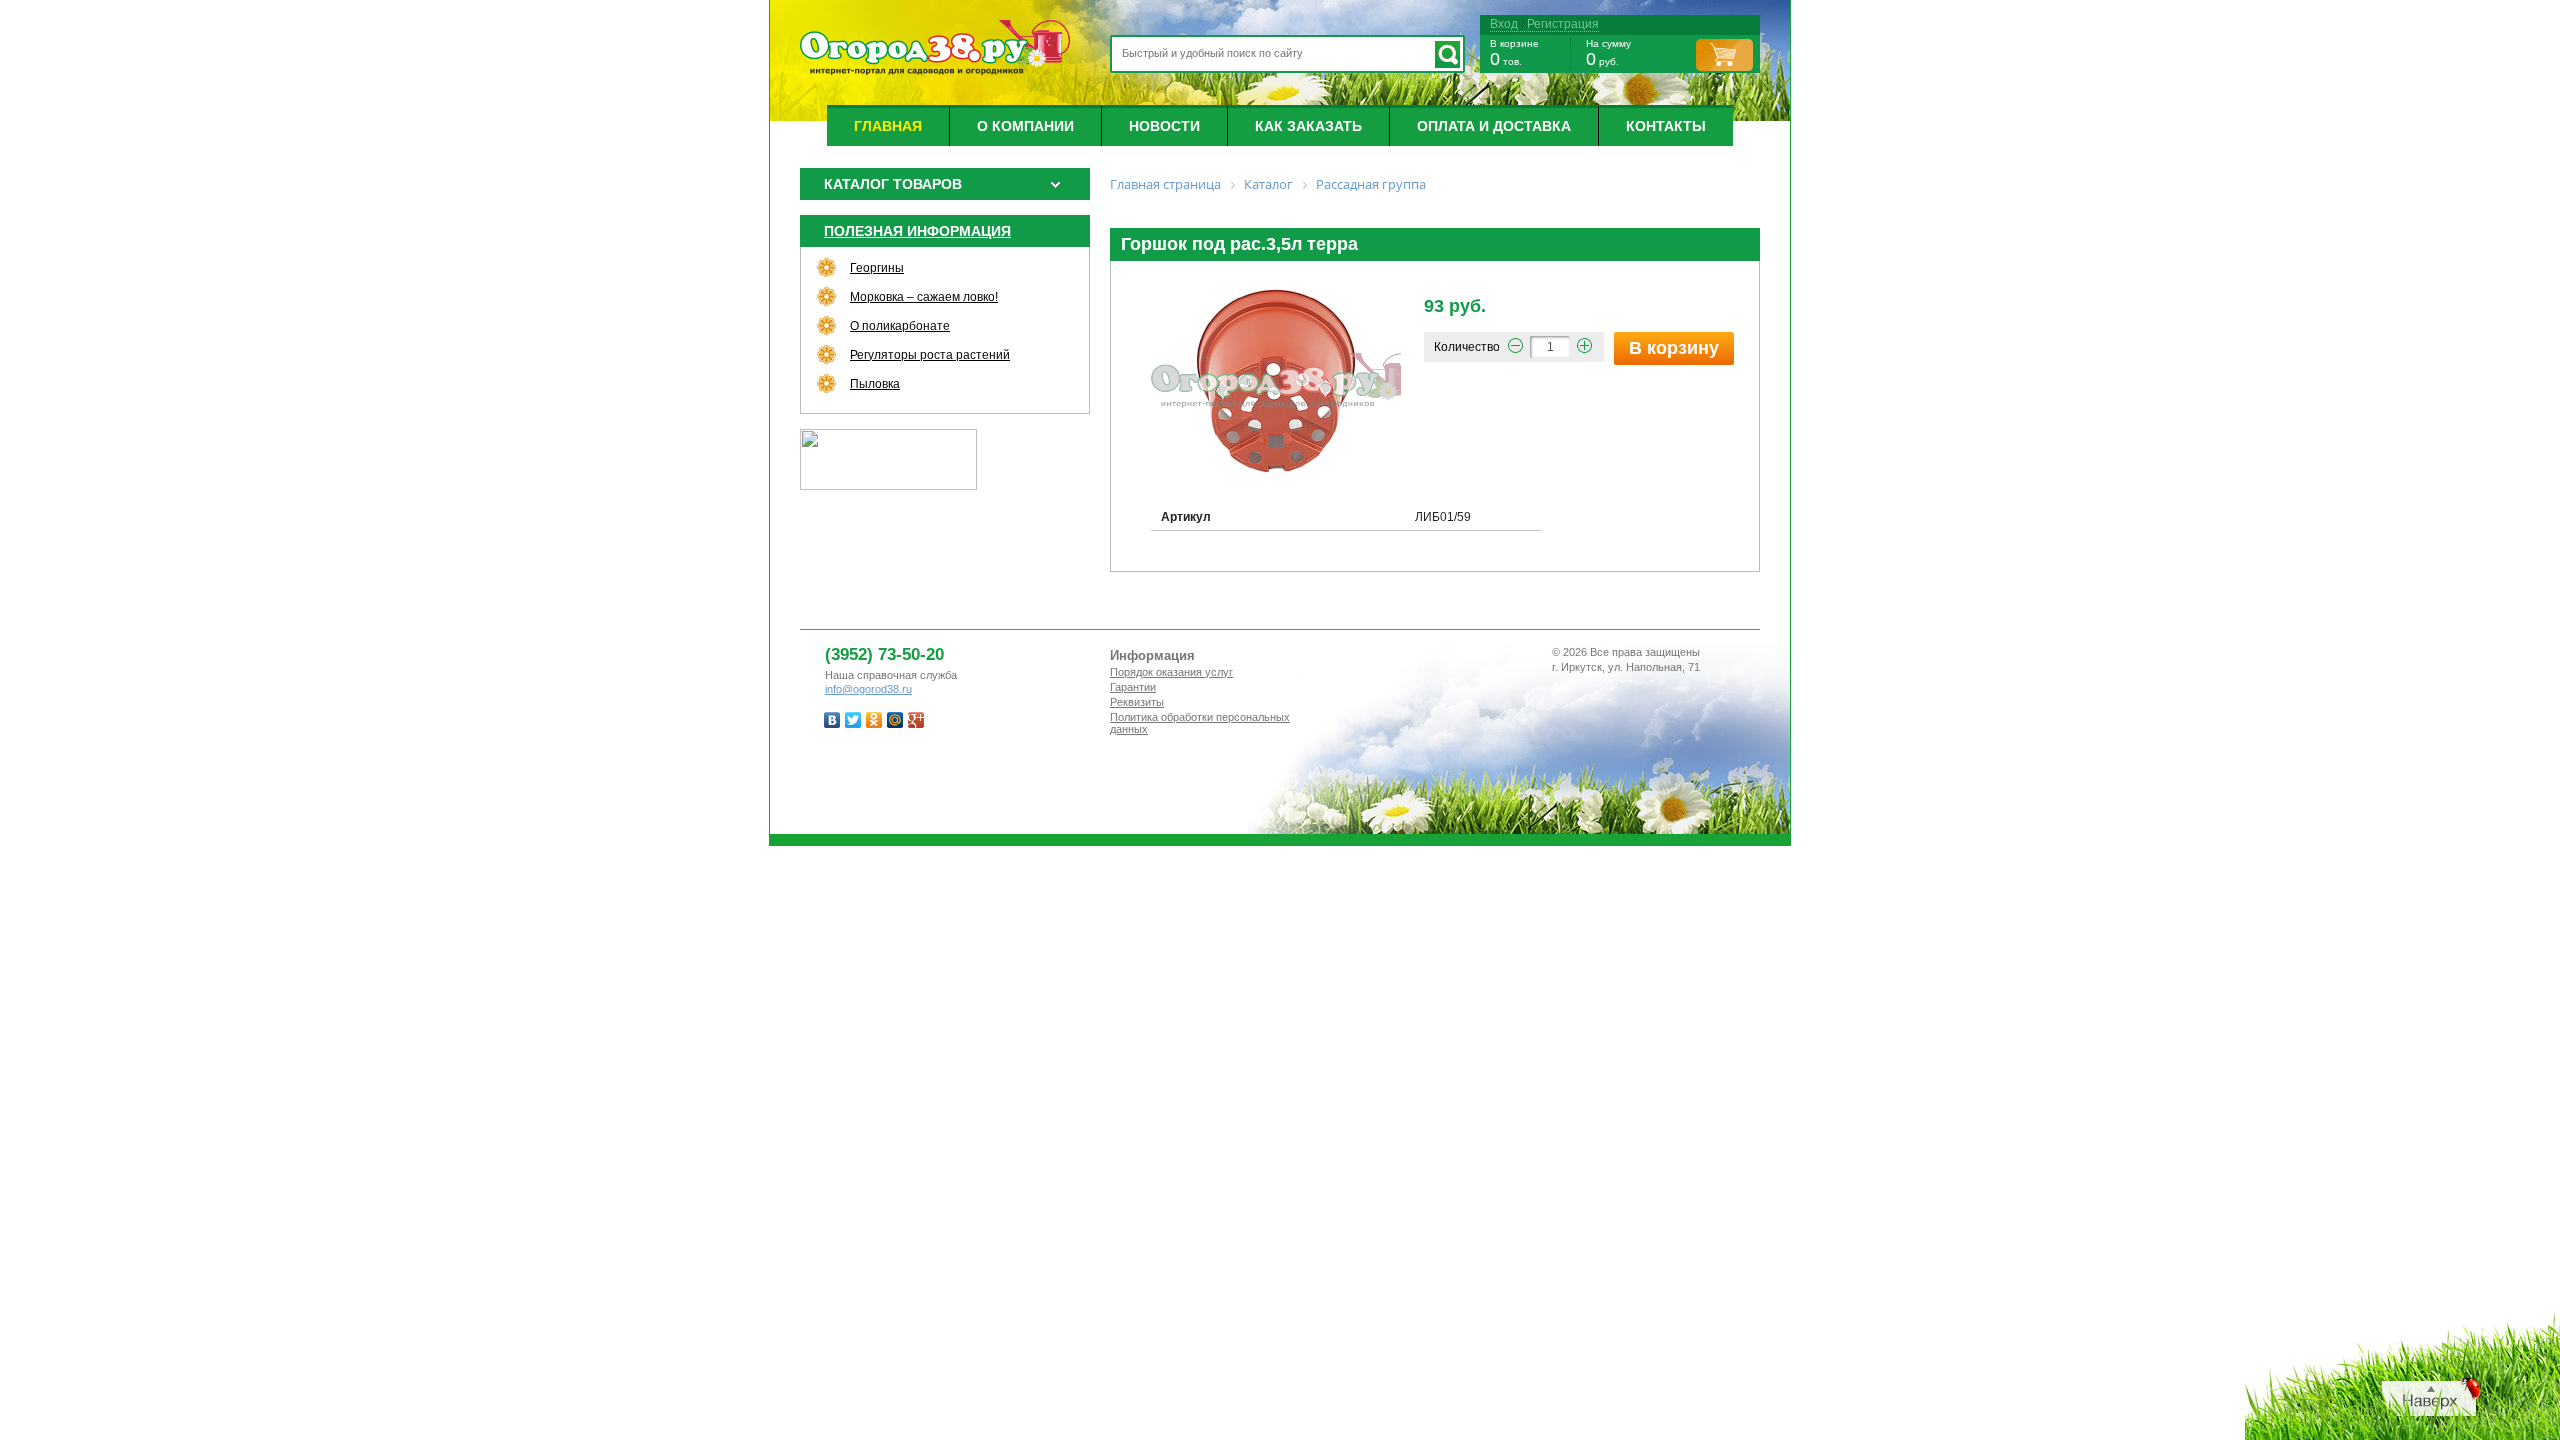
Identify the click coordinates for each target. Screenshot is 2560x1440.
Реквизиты (1137, 702)
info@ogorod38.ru (868, 689)
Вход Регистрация (1544, 24)
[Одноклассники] (874, 720)
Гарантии (1133, 687)
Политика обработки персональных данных (1200, 723)
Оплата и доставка (1494, 126)
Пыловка (875, 384)
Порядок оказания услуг (1171, 672)
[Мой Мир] (895, 720)
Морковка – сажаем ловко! (924, 297)
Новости (1164, 126)
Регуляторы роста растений (930, 355)
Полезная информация (917, 231)
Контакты (1666, 126)
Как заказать (1308, 126)
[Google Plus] (916, 720)
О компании (1025, 126)
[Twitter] (853, 720)
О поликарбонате (900, 326)
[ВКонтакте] (832, 720)
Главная (888, 126)
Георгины (877, 268)
